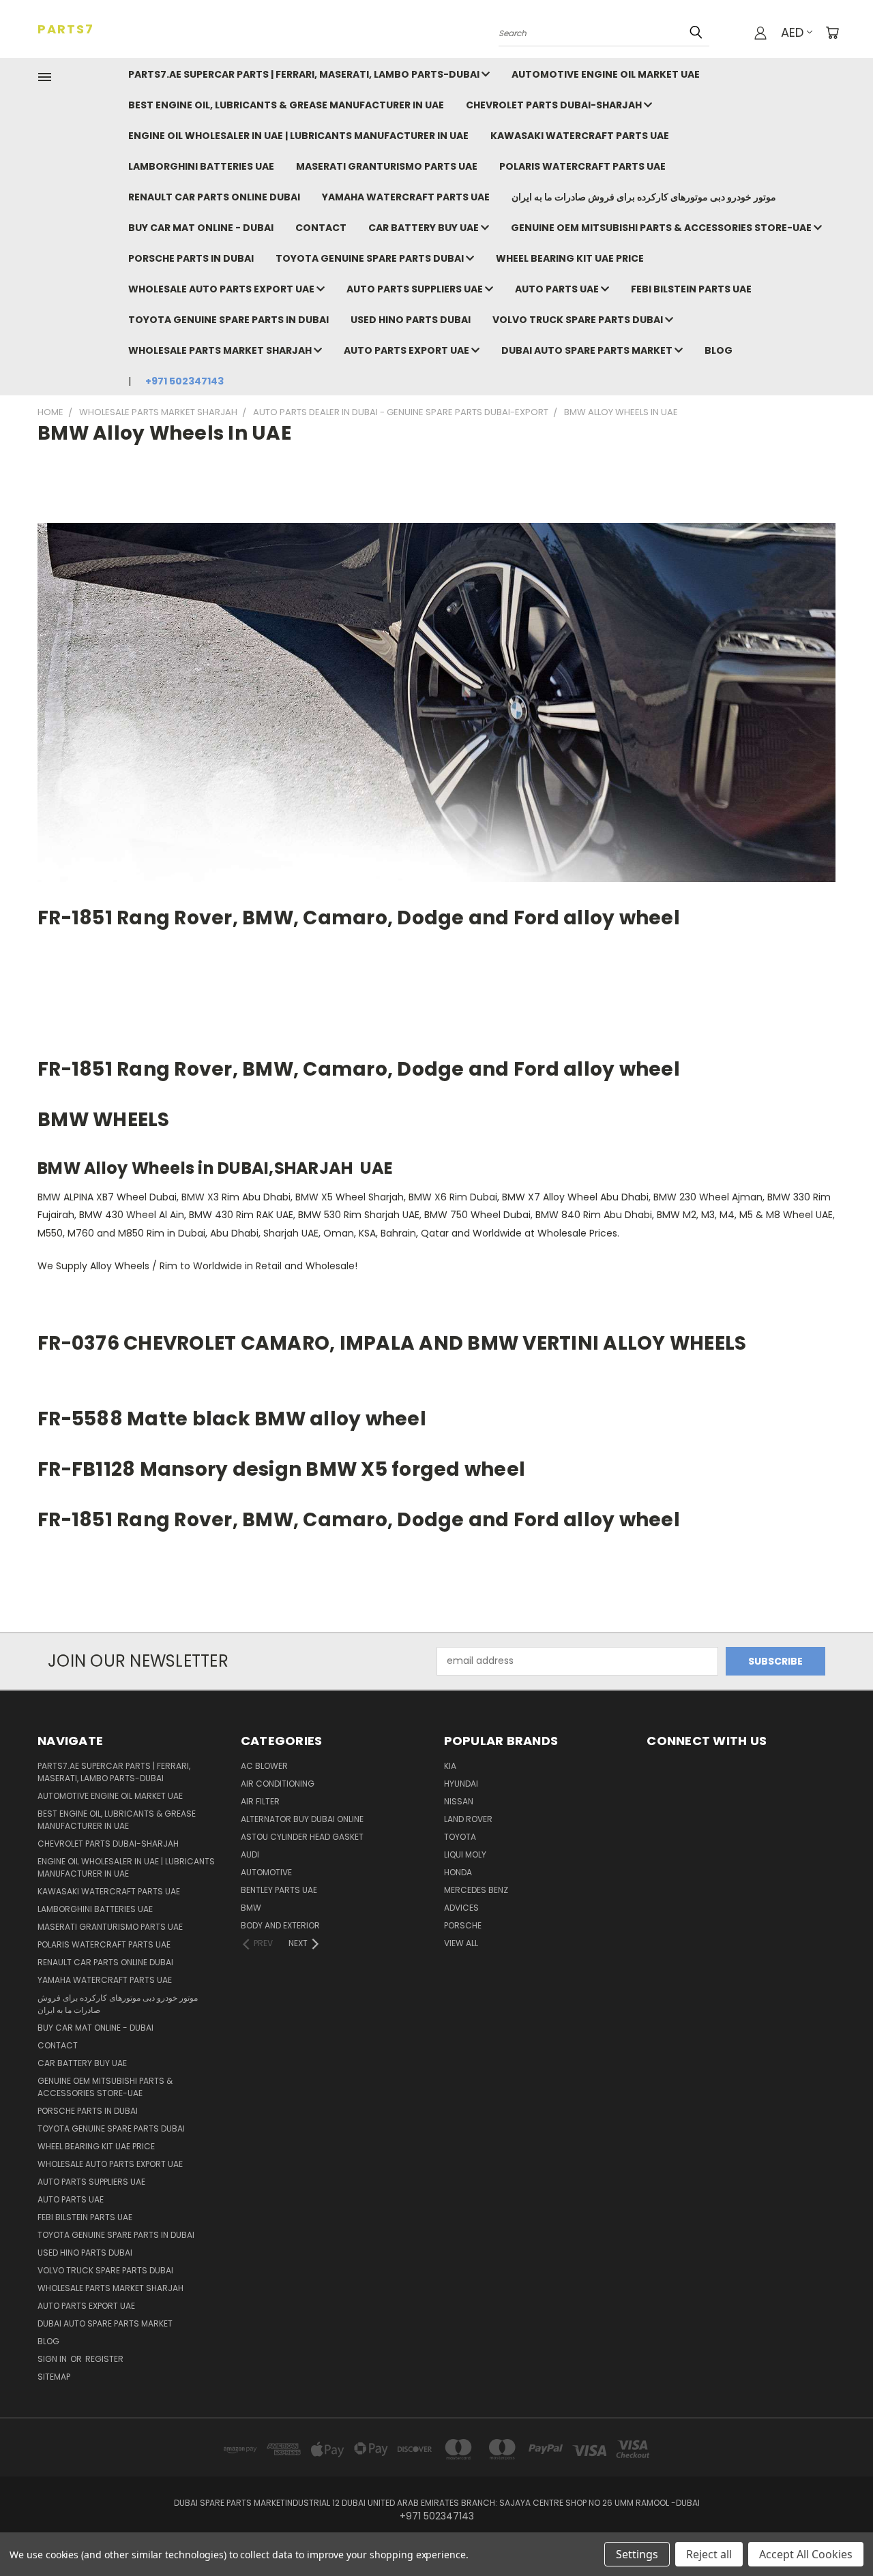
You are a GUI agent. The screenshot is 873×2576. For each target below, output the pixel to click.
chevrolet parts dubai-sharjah (555, 105)
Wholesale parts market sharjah (221, 350)
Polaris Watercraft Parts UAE (582, 166)
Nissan (459, 1801)
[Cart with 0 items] (832, 33)
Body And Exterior (280, 1925)
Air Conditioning (278, 1784)
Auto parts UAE (558, 289)
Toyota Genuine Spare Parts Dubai (371, 258)
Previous (837, 2533)
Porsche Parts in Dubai (191, 258)
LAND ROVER (468, 1819)
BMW (251, 1908)
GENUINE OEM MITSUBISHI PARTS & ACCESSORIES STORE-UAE (662, 228)
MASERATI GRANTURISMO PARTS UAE (387, 166)
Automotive (266, 1872)
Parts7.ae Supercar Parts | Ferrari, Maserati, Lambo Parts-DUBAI (305, 74)
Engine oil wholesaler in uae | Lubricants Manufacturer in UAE (298, 136)
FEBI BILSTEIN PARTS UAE (691, 289)
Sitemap (54, 2377)
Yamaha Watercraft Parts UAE (406, 197)
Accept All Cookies (806, 2554)
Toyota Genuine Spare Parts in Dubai (228, 320)
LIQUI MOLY (465, 1854)
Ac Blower (264, 1766)
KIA (450, 1766)
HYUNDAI (461, 1784)
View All (461, 1943)
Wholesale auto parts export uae (222, 289)
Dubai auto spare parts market (588, 350)
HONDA (458, 1872)
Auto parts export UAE (408, 350)
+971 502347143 (184, 381)
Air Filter (260, 1801)
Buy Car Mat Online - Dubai (201, 228)
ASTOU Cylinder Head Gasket (302, 1837)
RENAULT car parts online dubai (214, 197)
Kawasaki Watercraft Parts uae (580, 136)
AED (792, 32)
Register (104, 2359)
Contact (321, 228)
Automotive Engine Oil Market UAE (606, 74)
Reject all (709, 2554)
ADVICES (461, 1908)
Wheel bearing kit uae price (570, 258)
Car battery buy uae (425, 228)
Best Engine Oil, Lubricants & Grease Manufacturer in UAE (286, 105)
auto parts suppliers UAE (416, 289)
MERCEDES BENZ (476, 1890)
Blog (719, 350)
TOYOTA (460, 1837)
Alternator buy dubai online (302, 1819)
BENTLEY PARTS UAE (279, 1890)
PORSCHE (463, 1925)
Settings (637, 2554)
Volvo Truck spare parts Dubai (579, 320)
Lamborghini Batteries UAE (201, 166)
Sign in (53, 2359)
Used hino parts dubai (411, 320)
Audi (250, 1854)
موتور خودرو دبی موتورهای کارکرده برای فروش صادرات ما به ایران (644, 197)
